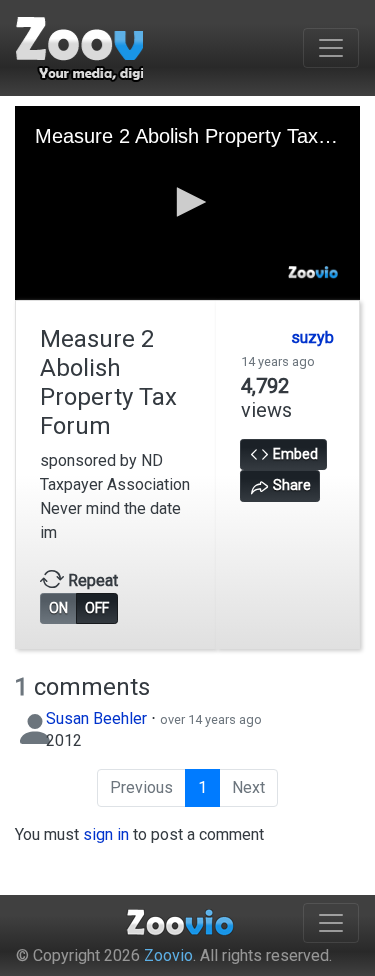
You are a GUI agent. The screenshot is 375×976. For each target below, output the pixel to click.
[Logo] (314, 273)
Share (290, 485)
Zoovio (168, 955)
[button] (188, 202)
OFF (97, 608)
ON (58, 608)
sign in (106, 834)
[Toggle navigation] (331, 48)
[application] (187, 203)
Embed (294, 454)
